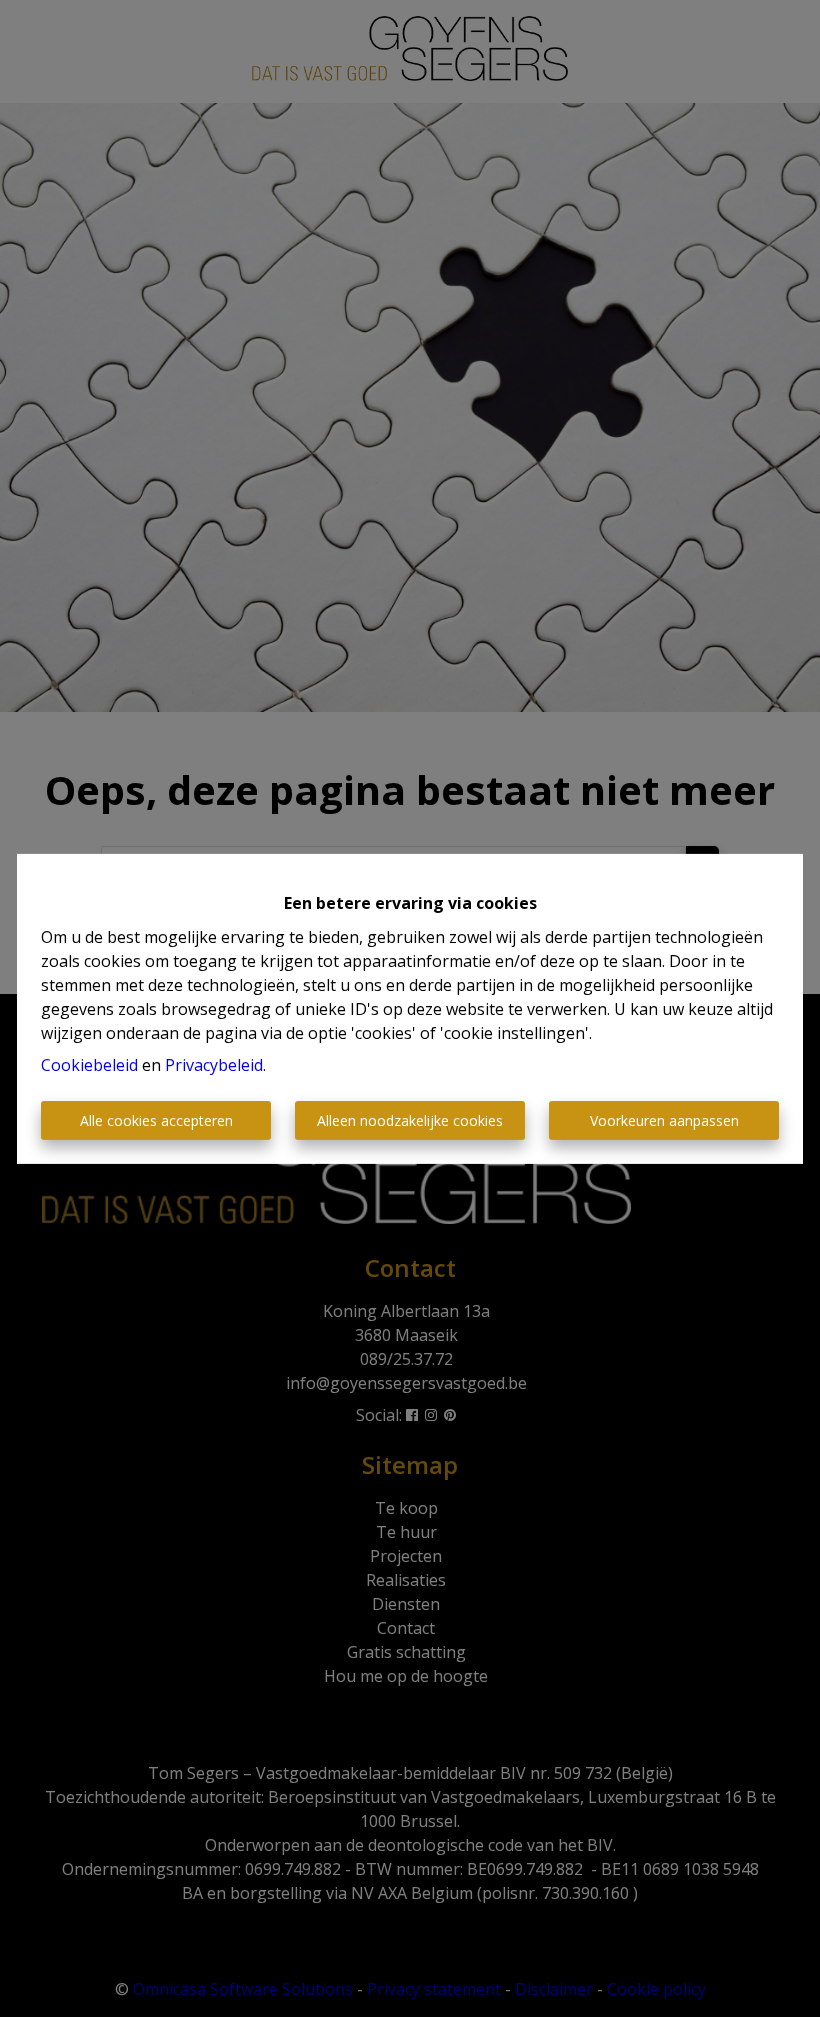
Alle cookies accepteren (156, 1120)
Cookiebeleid (89, 1065)
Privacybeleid (214, 1065)
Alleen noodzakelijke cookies (410, 1120)
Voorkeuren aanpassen (664, 1120)
